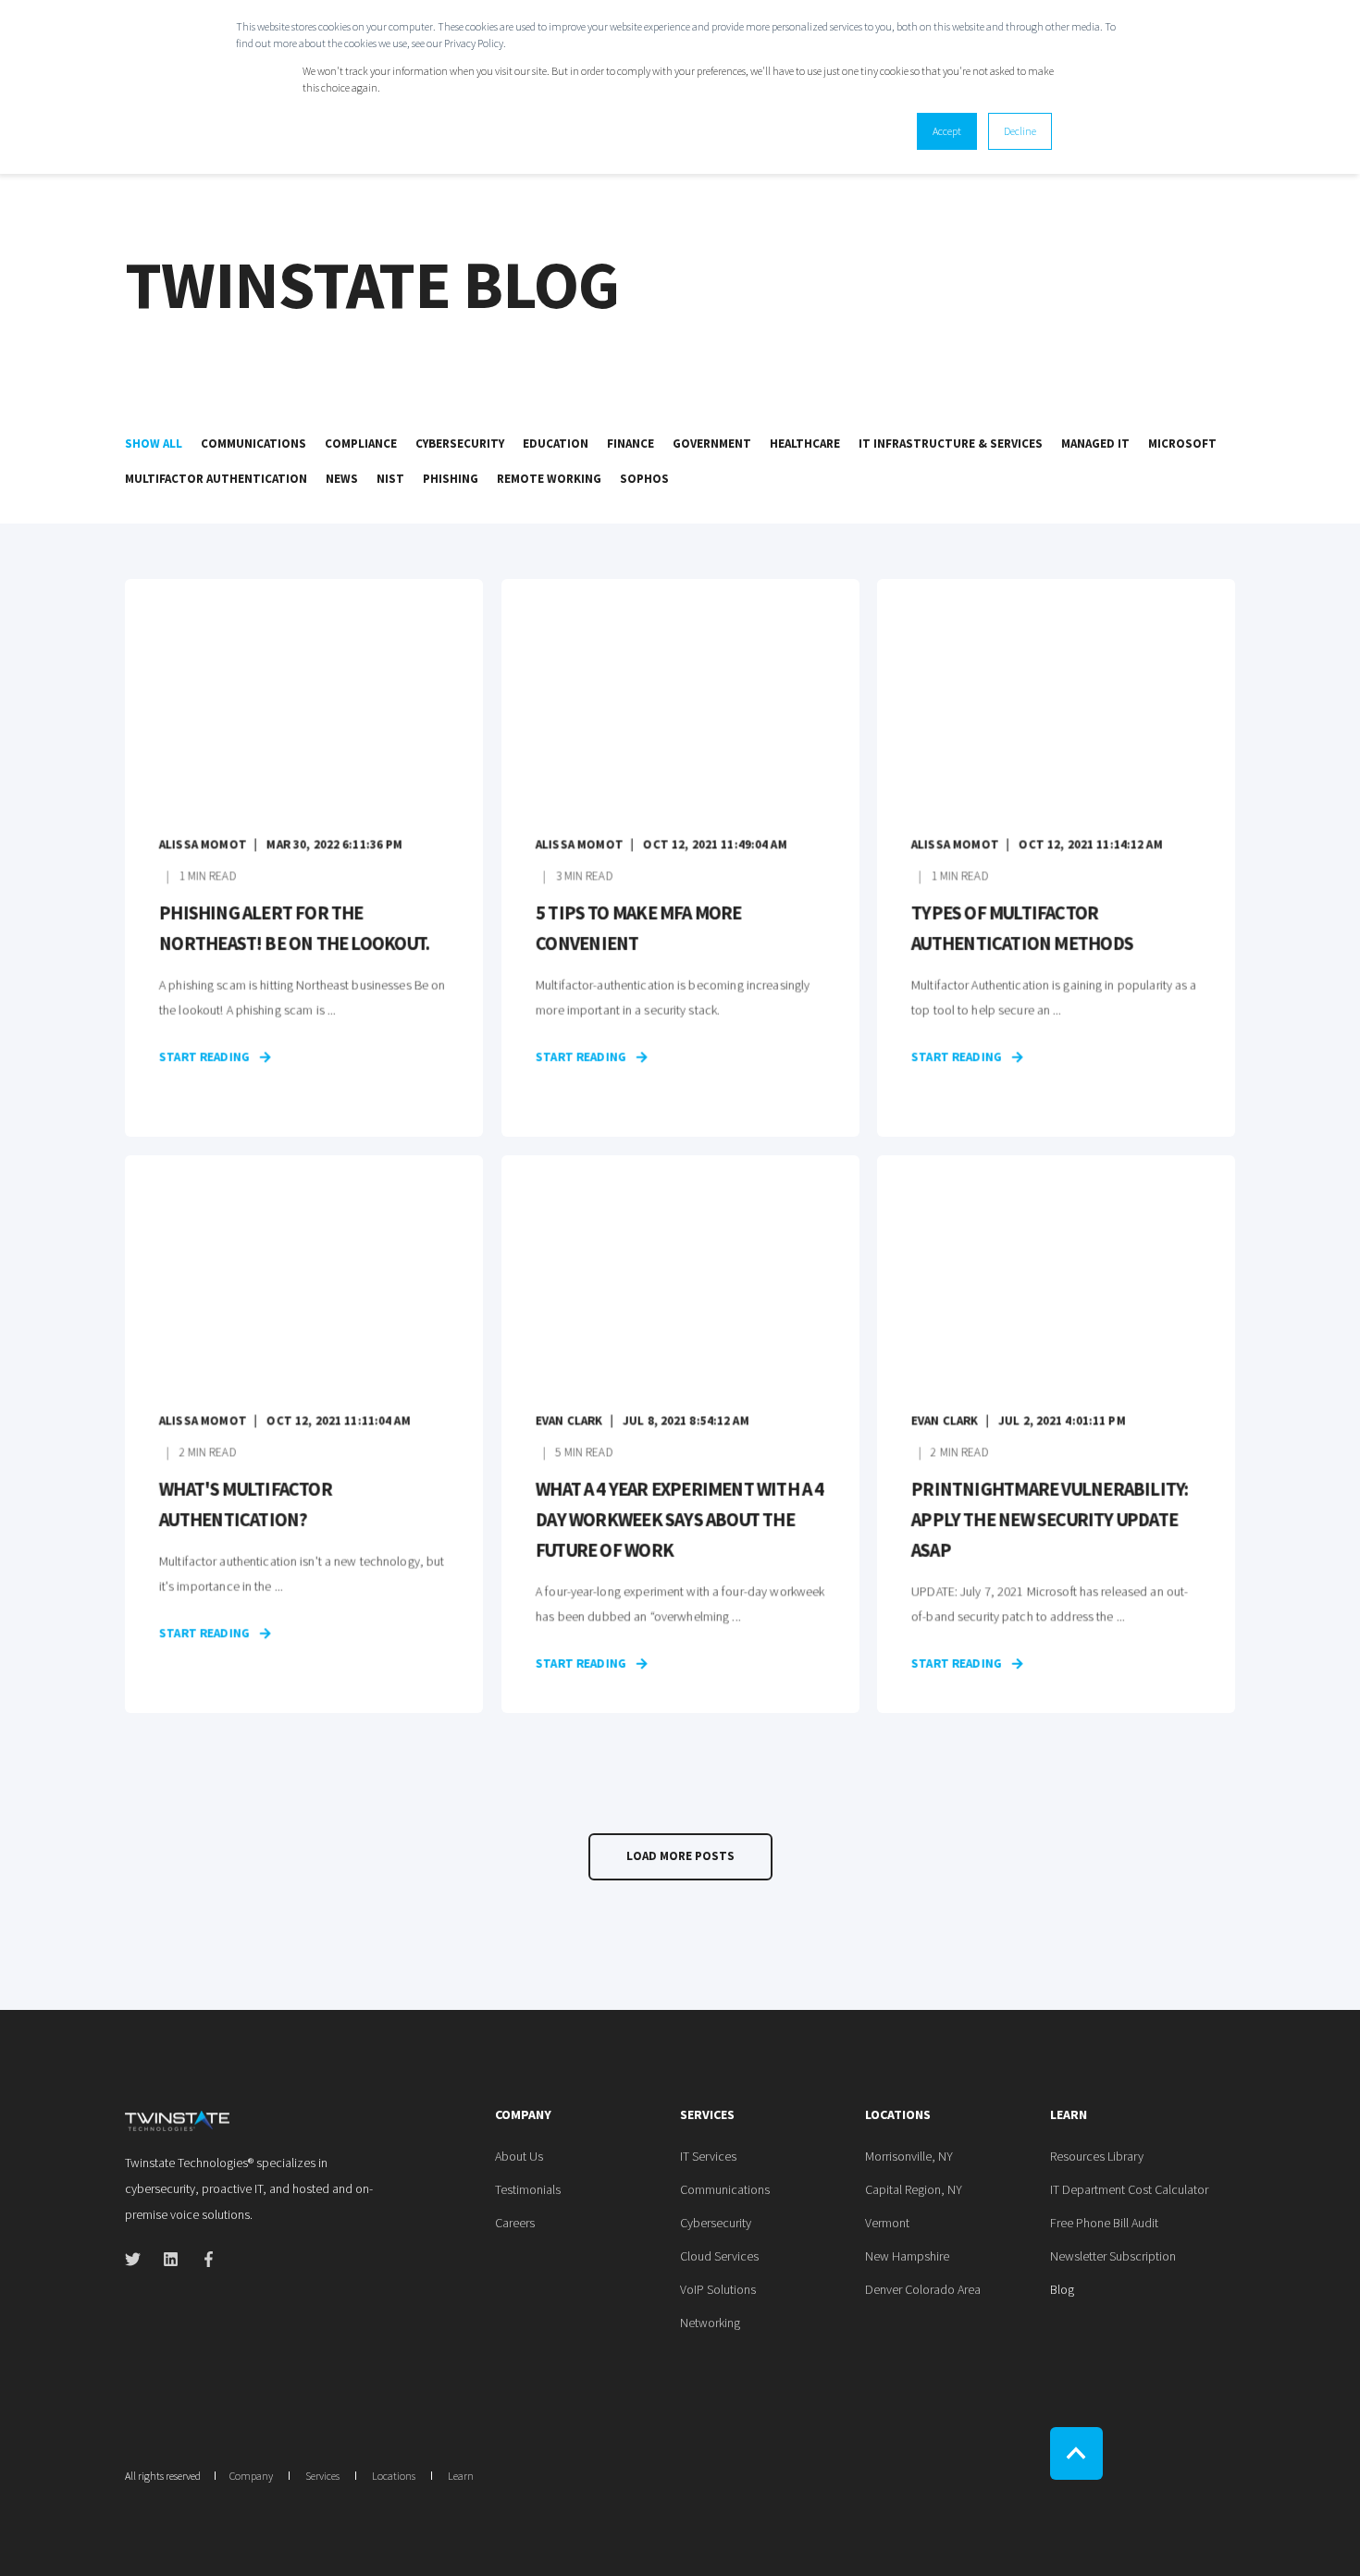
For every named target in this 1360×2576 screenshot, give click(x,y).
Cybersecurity (460, 444)
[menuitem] (519, 2156)
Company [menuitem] (523, 2115)
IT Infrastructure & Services (951, 444)
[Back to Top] (1076, 2453)
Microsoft (1182, 444)
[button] (680, 1857)
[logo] (177, 2119)
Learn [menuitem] (1069, 2115)
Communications (253, 444)
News (342, 479)
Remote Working (549, 479)
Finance (631, 444)
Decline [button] (1020, 131)
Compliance (361, 444)
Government (712, 444)
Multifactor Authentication (216, 479)
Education (556, 444)
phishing (451, 479)
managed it (1095, 444)
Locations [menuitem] (898, 2115)
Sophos (644, 479)
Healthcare (805, 444)
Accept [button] (947, 131)
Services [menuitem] (707, 2115)
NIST (390, 479)
